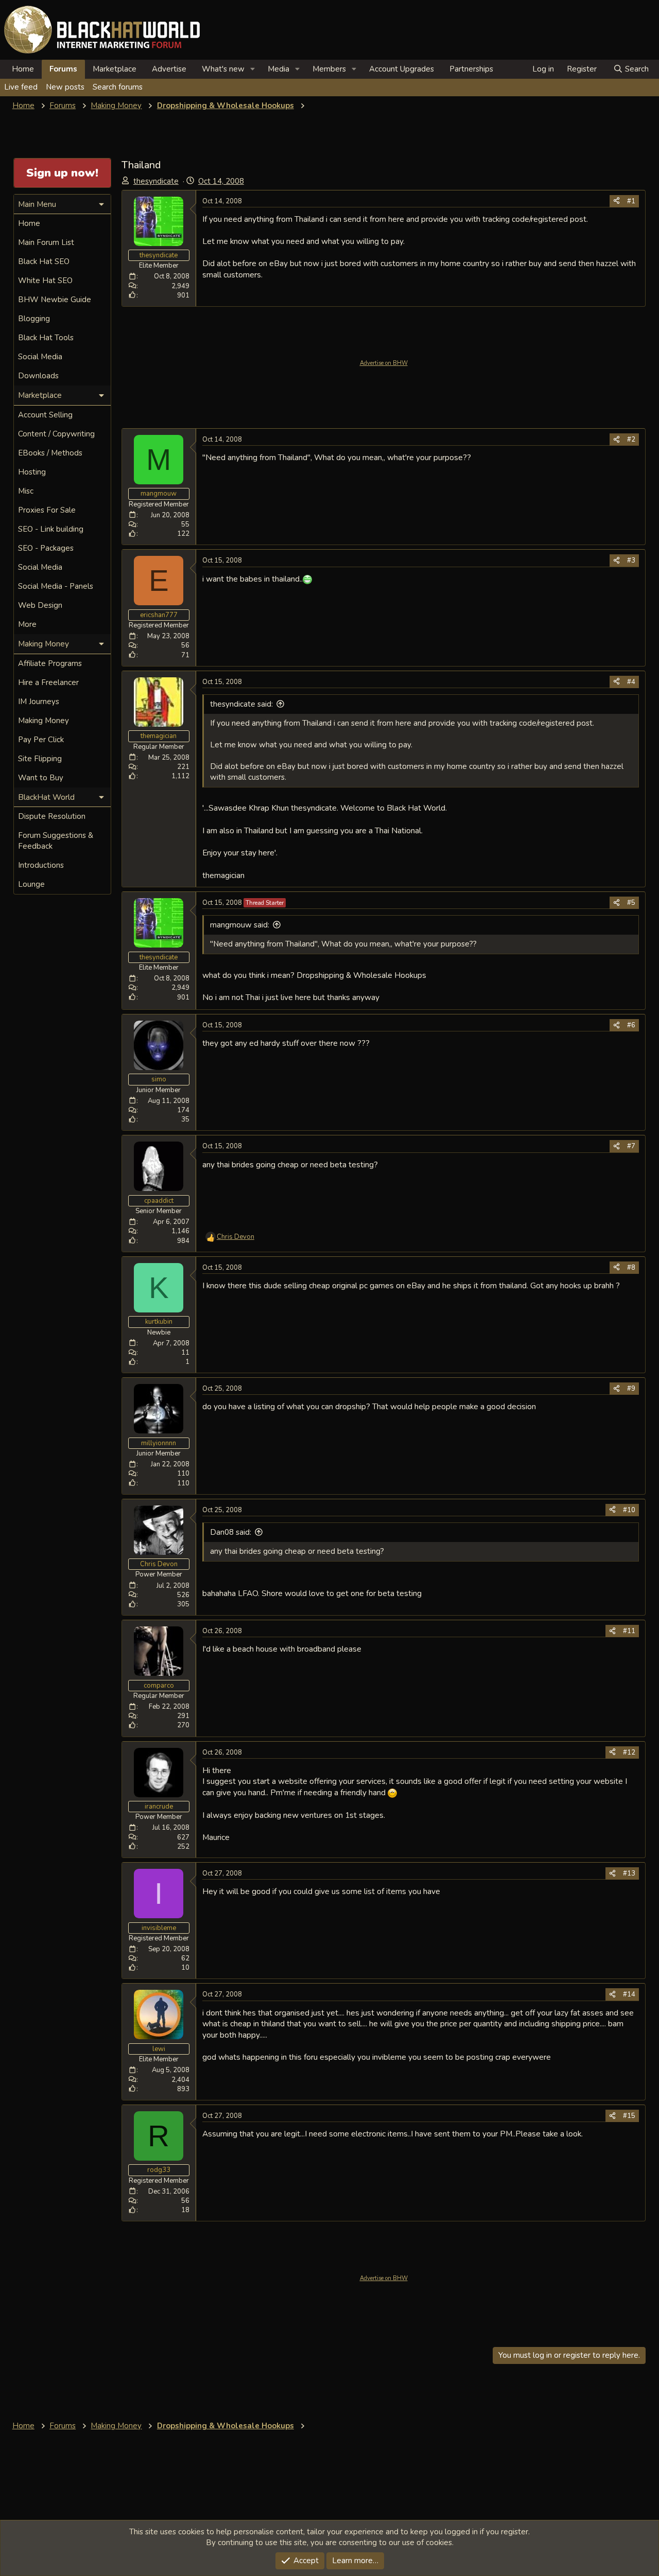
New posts (65, 87)
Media (279, 69)
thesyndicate (156, 181)
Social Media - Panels (56, 586)
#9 (631, 1389)
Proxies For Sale (47, 510)
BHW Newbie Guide (55, 300)
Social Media (40, 357)
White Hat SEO (45, 281)
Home (23, 69)
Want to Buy (41, 778)
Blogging (34, 319)
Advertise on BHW (384, 363)
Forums (63, 69)
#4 (631, 682)
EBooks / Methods (50, 453)
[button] (253, 69)
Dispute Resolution (52, 816)
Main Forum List (46, 242)
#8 (631, 1268)
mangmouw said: (240, 925)
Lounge (31, 884)
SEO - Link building (51, 529)
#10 (629, 1510)
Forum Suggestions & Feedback (56, 841)
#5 (631, 903)
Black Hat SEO (44, 261)
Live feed (21, 87)
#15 (629, 2116)
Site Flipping (40, 759)
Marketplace (115, 69)
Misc (26, 491)
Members (329, 69)
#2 (631, 440)
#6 (631, 1025)
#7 (631, 1146)
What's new (223, 69)
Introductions (41, 865)
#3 (631, 560)
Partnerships (471, 69)
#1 (631, 201)
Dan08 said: (231, 1532)
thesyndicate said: (241, 704)
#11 (629, 1631)
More (27, 624)
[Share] (617, 201)
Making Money (44, 721)
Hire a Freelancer (48, 682)
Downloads (38, 376)
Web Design (40, 605)
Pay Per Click (41, 740)
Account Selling (45, 415)
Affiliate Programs (50, 663)
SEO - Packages (46, 548)
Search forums (118, 87)
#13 (629, 1873)
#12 (629, 1753)
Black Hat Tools (46, 338)
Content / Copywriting (56, 434)
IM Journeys (39, 702)
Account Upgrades (402, 69)
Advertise (169, 69)
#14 (629, 1994)
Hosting (32, 472)
